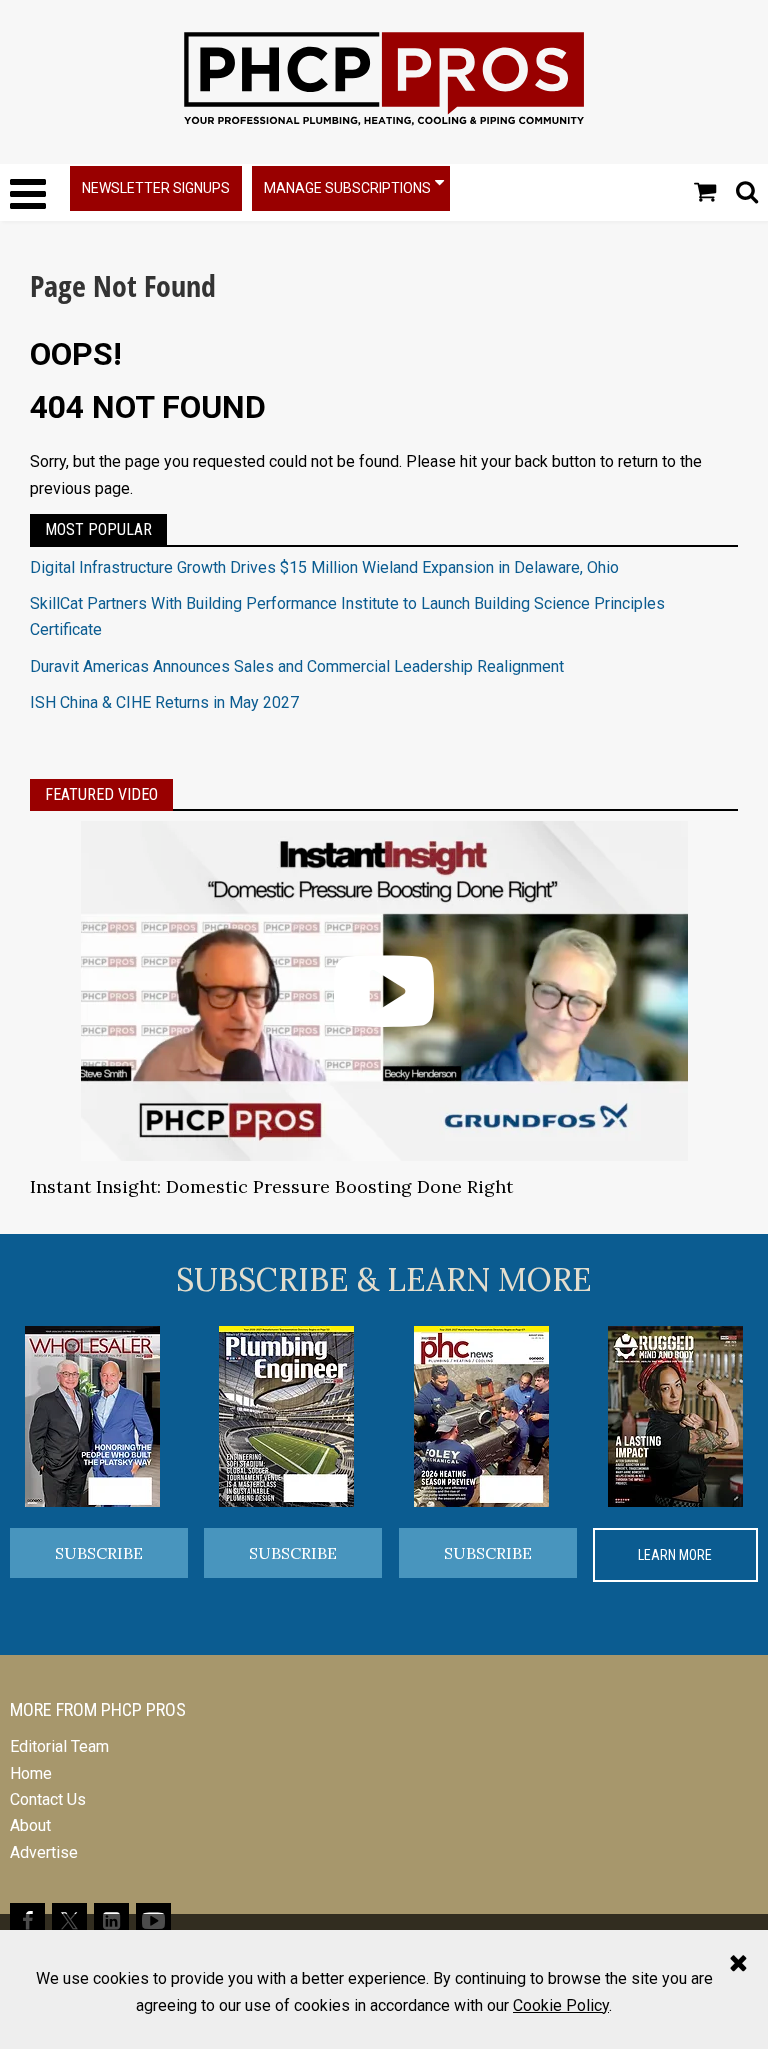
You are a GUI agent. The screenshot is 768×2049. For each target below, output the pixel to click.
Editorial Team (59, 1746)
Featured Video (101, 794)
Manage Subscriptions (347, 188)
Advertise (44, 1852)
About (30, 1825)
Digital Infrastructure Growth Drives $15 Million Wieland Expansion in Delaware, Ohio (324, 567)
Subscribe (99, 1553)
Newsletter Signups (156, 188)
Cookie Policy (561, 2005)
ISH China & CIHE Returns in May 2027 (164, 702)
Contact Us (48, 1799)
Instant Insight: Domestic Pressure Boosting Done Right (271, 1186)
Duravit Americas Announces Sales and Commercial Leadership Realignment (297, 666)
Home (31, 1773)
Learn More (675, 1555)
